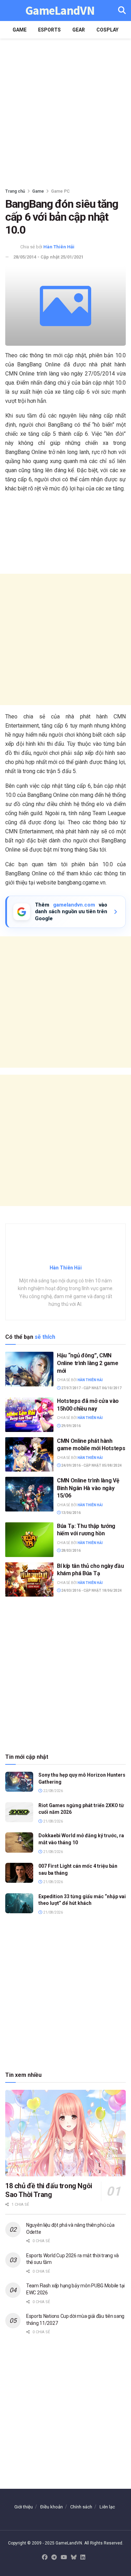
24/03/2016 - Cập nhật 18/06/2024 (91, 1590)
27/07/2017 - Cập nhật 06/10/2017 (91, 1388)
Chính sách (81, 2507)
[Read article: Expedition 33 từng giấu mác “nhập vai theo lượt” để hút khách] (19, 1903)
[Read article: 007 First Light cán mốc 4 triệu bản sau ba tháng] (19, 1873)
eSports (49, 30)
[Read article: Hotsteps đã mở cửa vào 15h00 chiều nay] (29, 1415)
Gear (79, 30)
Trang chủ (15, 191)
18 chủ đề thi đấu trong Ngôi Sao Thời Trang (49, 2190)
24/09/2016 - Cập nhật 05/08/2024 (91, 1465)
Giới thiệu (24, 2507)
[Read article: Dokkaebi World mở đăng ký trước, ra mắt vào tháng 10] (19, 1842)
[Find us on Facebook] (45, 2558)
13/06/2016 (71, 1513)
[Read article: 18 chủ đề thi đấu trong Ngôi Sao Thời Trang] (65, 2133)
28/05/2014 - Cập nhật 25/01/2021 (48, 257)
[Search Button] (122, 11)
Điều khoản (52, 2507)
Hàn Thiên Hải (59, 247)
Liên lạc (107, 2507)
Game (20, 30)
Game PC (60, 191)
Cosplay (107, 30)
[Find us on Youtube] (64, 2558)
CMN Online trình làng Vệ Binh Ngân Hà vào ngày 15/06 (88, 1488)
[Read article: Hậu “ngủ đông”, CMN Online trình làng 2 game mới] (29, 1369)
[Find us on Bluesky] (74, 2558)
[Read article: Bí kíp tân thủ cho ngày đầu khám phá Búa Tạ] (29, 1580)
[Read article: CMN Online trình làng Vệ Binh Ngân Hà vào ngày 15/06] (29, 1494)
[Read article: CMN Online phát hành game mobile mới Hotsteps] (29, 1455)
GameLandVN (60, 11)
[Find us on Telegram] (54, 2558)
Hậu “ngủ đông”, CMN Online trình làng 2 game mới (88, 1363)
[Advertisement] (65, 111)
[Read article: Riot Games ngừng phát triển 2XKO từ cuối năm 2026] (19, 1812)
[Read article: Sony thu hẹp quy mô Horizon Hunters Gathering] (19, 1782)
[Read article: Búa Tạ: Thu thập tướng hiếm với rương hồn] (29, 1540)
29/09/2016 (71, 1426)
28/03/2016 (71, 1551)
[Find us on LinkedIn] (83, 2558)
